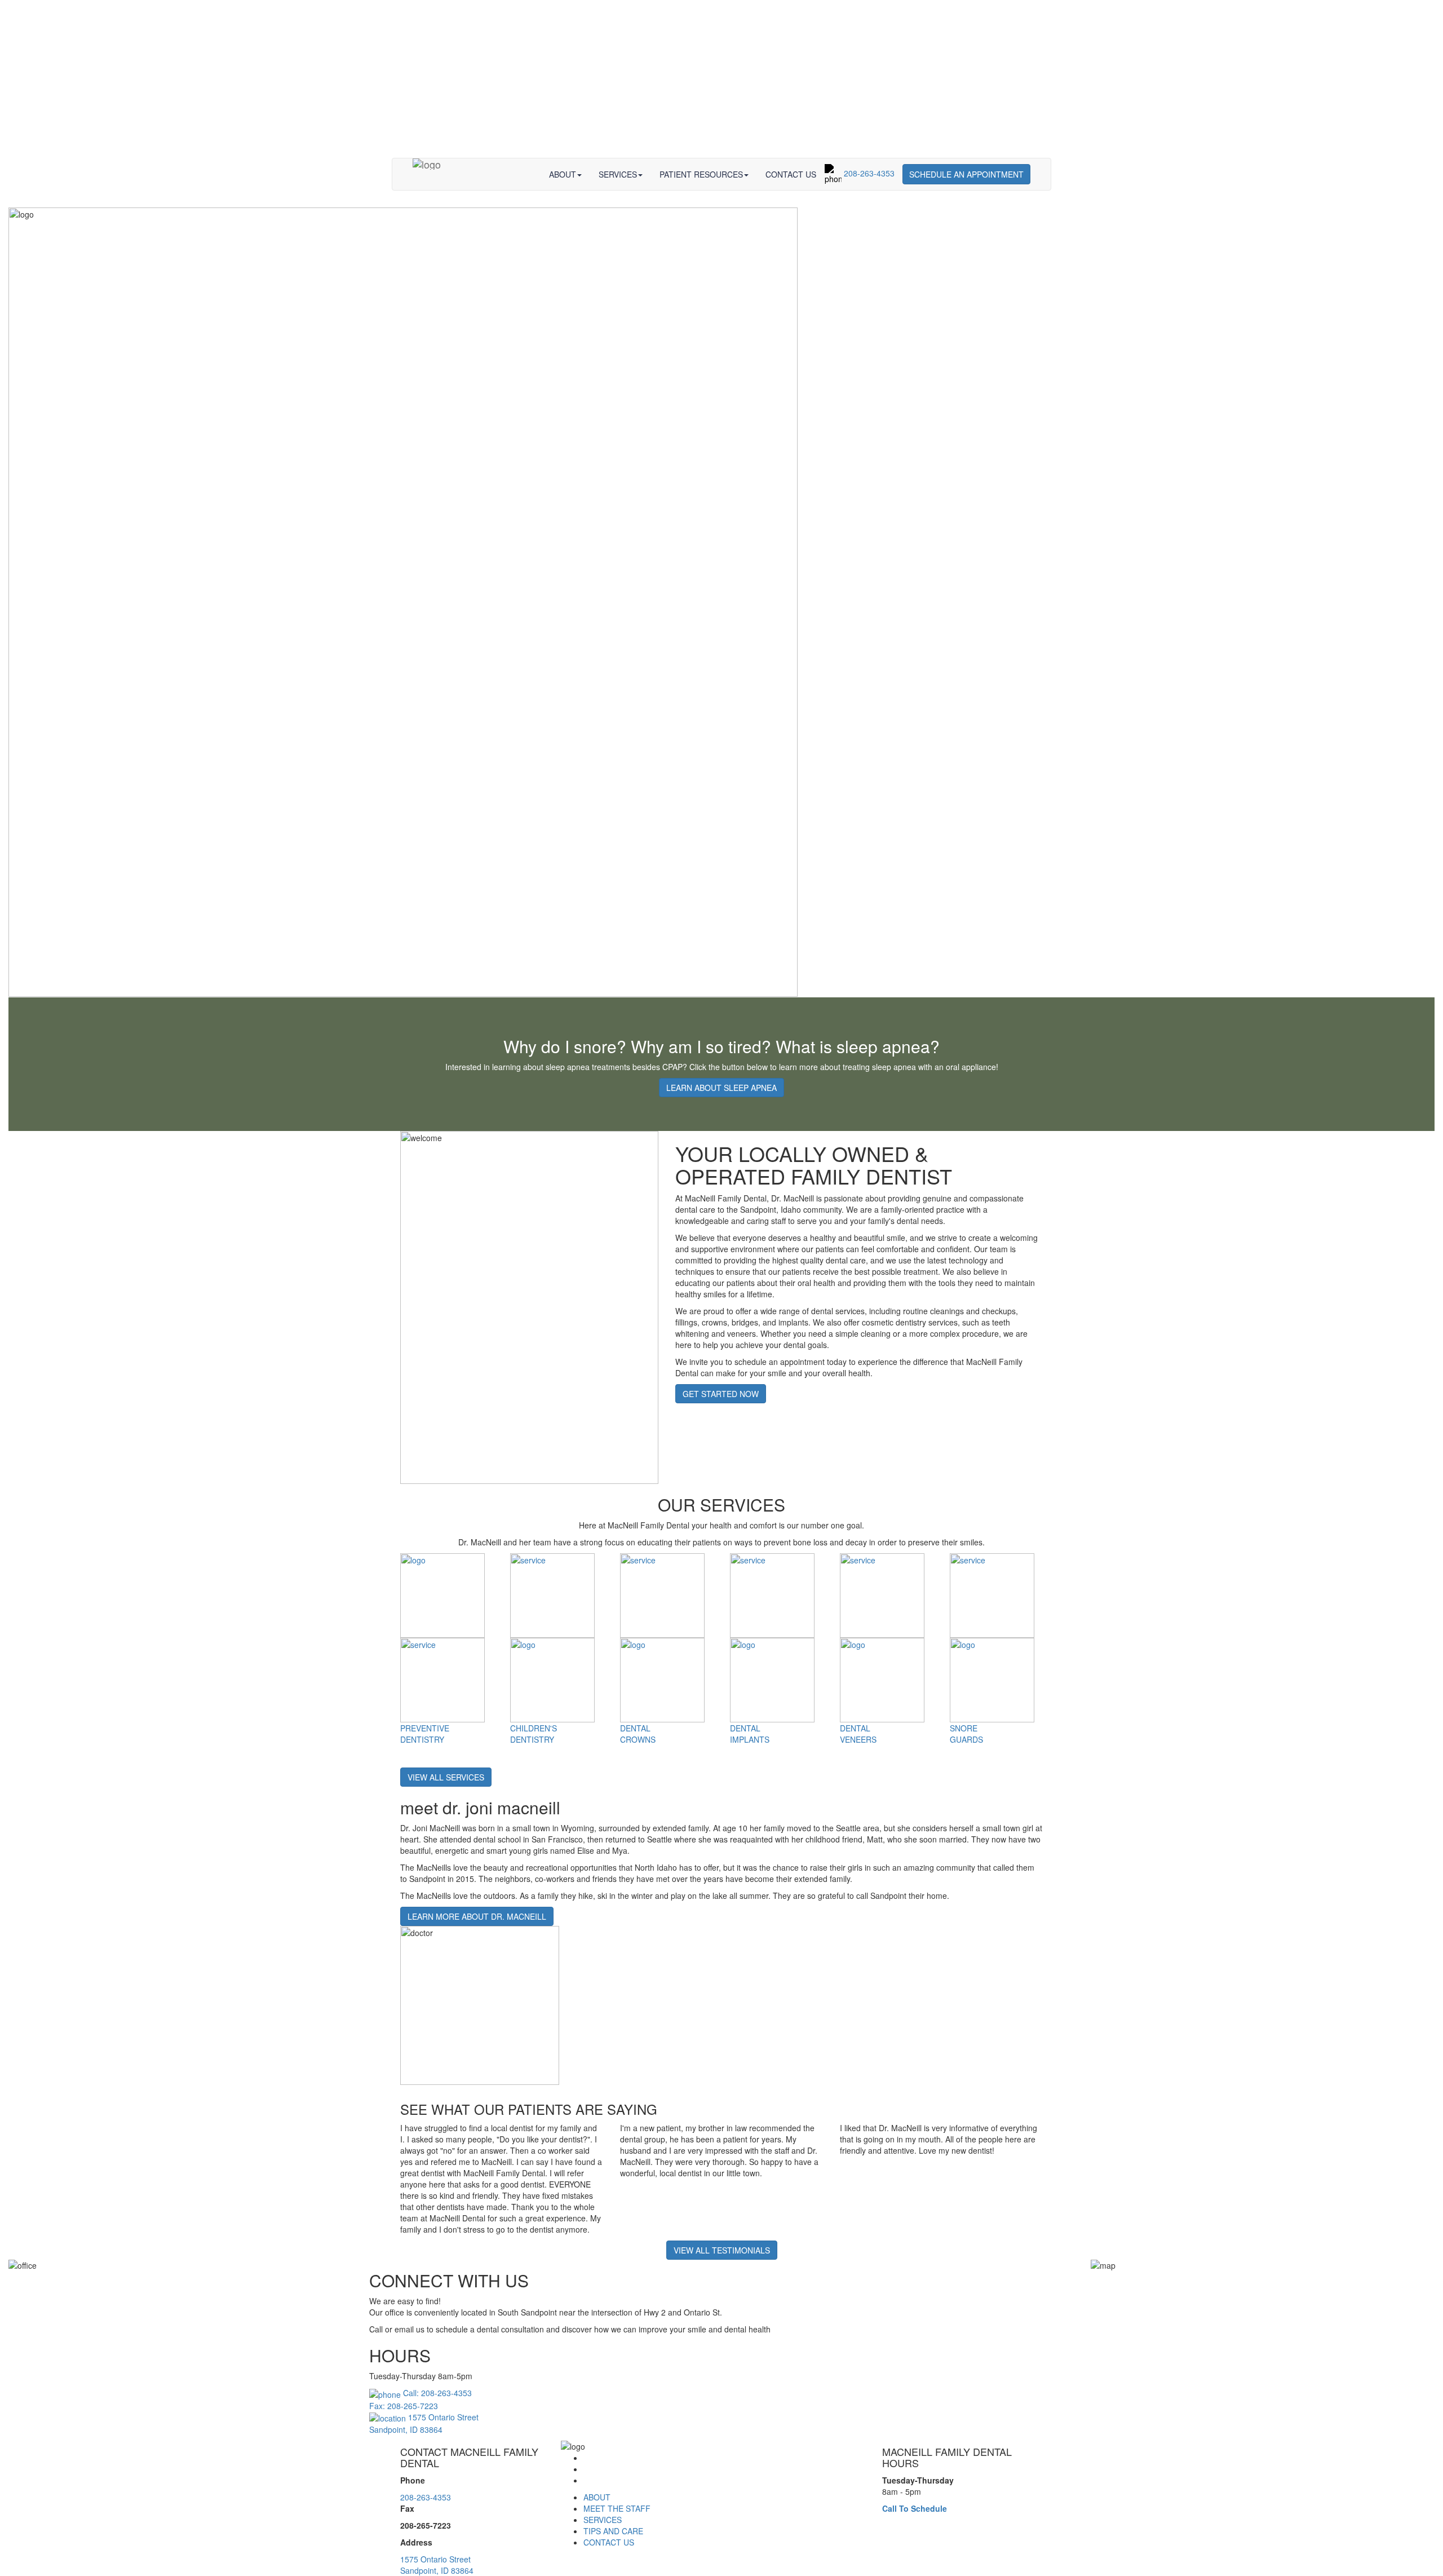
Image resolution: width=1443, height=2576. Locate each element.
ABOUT (563, 174)
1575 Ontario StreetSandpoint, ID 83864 (437, 2565)
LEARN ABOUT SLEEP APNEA (721, 1088)
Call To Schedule (915, 2508)
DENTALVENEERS (858, 1734)
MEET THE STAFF (617, 2508)
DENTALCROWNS (638, 1734)
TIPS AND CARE (613, 2531)
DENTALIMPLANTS (750, 1734)
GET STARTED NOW (721, 1394)
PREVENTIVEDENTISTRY (425, 1734)
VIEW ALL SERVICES (446, 1777)
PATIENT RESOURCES (701, 174)
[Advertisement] (721, 79)
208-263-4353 (868, 173)
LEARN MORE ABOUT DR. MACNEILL (477, 1916)
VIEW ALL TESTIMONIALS (722, 2250)
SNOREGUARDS (966, 1734)
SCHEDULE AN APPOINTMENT (966, 174)
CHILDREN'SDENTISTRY (534, 1734)
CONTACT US (791, 174)
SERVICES (618, 174)
